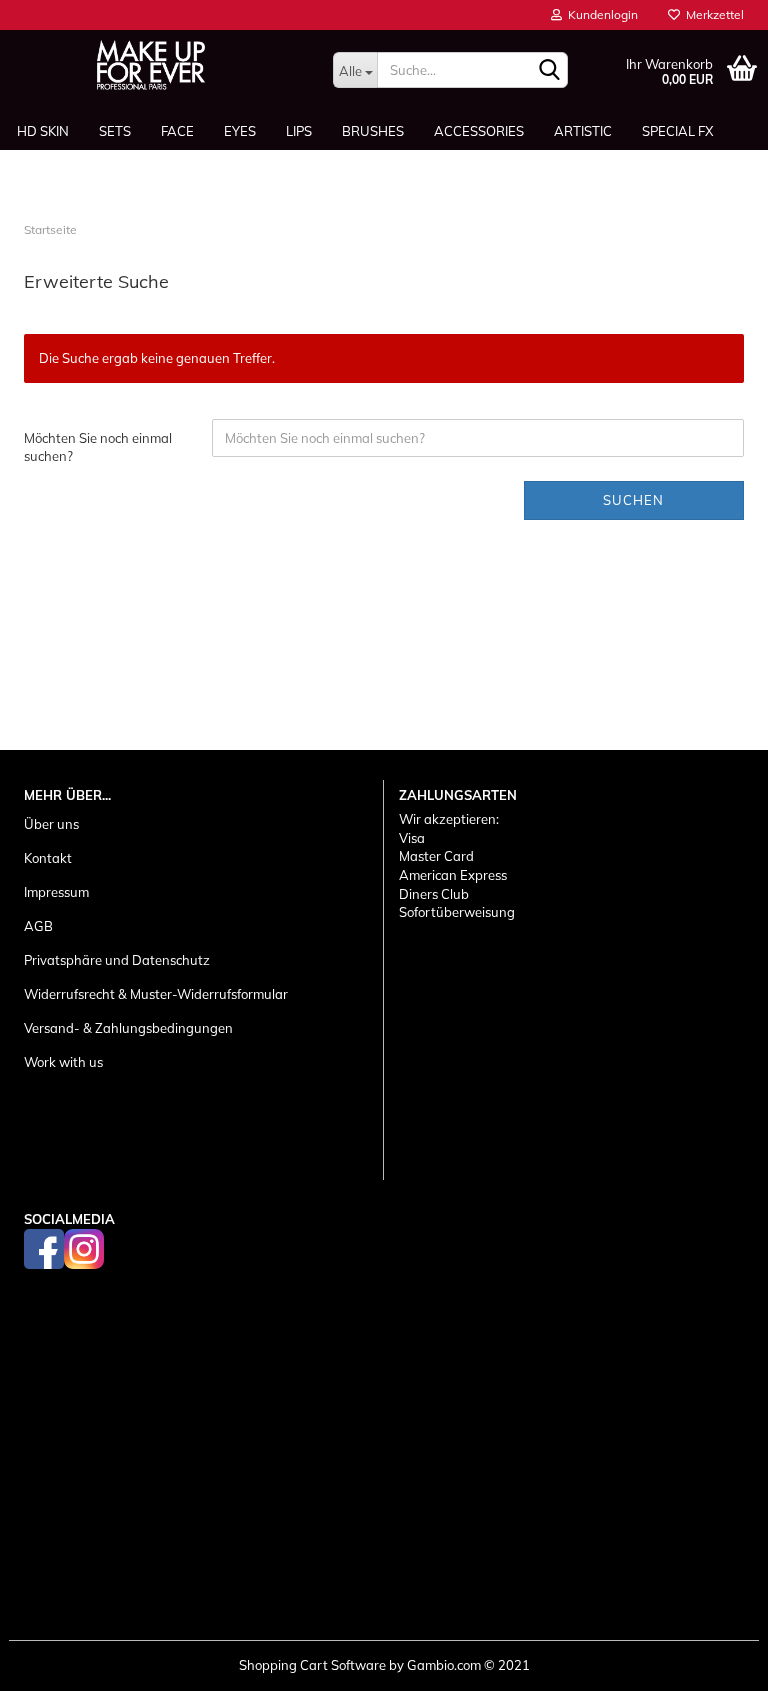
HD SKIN (43, 131)
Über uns (51, 824)
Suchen (633, 500)
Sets (115, 131)
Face (177, 131)
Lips (299, 131)
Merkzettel (712, 14)
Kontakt (48, 858)
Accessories (479, 131)
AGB (38, 926)
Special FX (677, 131)
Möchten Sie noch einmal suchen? (98, 447)
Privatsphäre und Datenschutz (117, 960)
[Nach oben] (713, 1661)
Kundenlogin (600, 14)
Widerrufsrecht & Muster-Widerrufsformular (156, 994)
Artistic (583, 131)
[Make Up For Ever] (151, 65)
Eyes (240, 131)
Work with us (63, 1062)
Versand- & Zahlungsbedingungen (128, 1028)
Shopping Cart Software (312, 1665)
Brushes (373, 131)
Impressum (56, 892)
